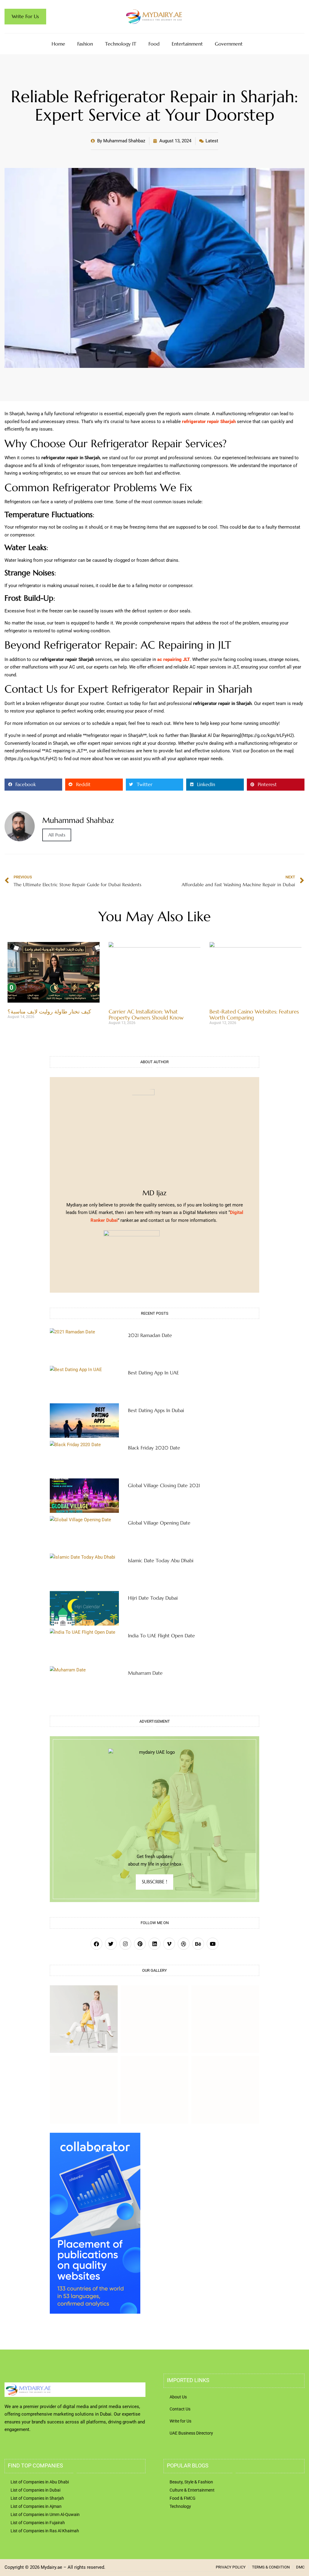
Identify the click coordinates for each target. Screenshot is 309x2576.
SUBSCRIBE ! (154, 1882)
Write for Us (180, 2421)
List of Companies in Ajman (36, 2506)
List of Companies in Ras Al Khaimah (45, 2531)
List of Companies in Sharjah (37, 2498)
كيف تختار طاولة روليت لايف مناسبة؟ (49, 1011)
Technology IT (121, 44)
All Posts (57, 835)
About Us (178, 2397)
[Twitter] (111, 1944)
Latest (212, 141)
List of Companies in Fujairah (38, 2523)
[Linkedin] (154, 1944)
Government (229, 44)
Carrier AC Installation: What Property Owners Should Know (146, 1015)
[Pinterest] (140, 1944)
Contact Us (180, 2409)
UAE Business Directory (191, 2433)
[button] (33, 785)
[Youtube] (213, 1944)
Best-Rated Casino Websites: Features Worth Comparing (254, 1015)
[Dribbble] (184, 1944)
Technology (180, 2506)
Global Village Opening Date (159, 1523)
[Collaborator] (95, 2312)
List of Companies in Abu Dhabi (40, 2482)
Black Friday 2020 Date (154, 1448)
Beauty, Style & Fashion (191, 2482)
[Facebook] (96, 1944)
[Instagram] (125, 1944)
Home (58, 44)
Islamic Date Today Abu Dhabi (161, 1560)
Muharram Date (145, 1673)
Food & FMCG (183, 2498)
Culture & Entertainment (192, 2490)
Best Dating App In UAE (153, 1373)
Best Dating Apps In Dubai (156, 1410)
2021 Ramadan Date (150, 1335)
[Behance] (198, 1944)
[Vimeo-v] (169, 1944)
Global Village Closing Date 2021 (164, 1485)
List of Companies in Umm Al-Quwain (45, 2514)
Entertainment (187, 44)
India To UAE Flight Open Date (161, 1636)
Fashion (85, 44)
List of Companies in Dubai (35, 2490)
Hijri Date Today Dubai (153, 1598)
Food (154, 44)
